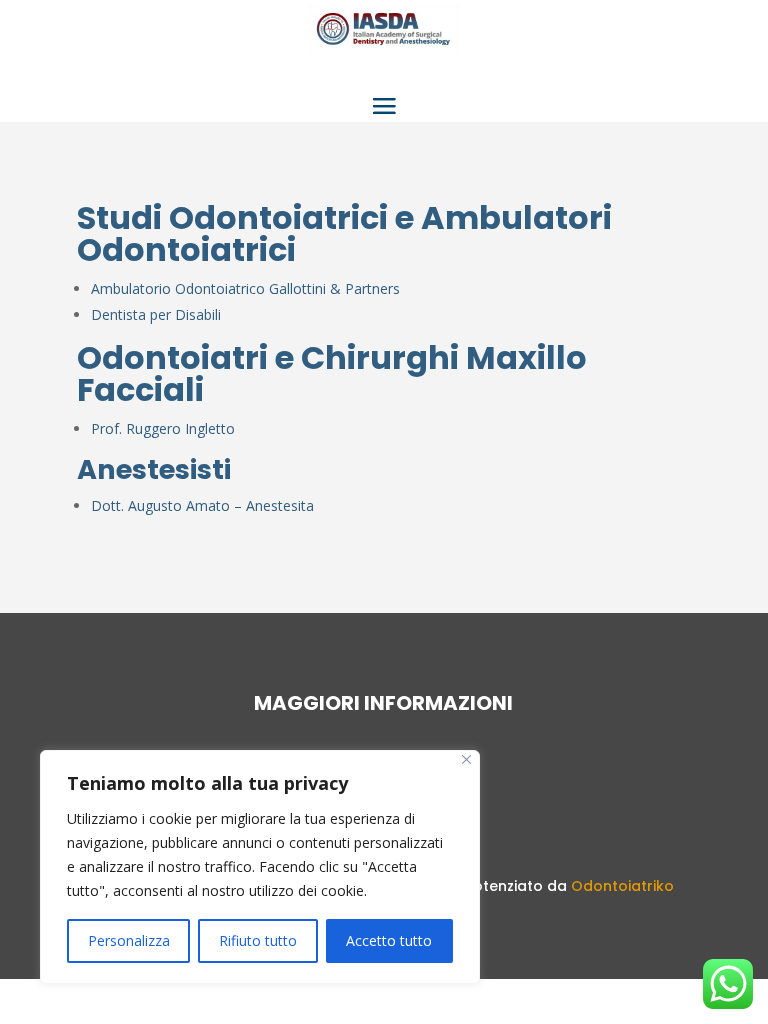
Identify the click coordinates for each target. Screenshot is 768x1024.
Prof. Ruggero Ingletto (163, 428)
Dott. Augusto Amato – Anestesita (202, 505)
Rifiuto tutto (258, 940)
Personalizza (129, 940)
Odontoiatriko (622, 886)
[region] (260, 867)
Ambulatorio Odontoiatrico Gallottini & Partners (245, 288)
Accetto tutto (389, 940)
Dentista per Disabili (156, 314)
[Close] (466, 759)
